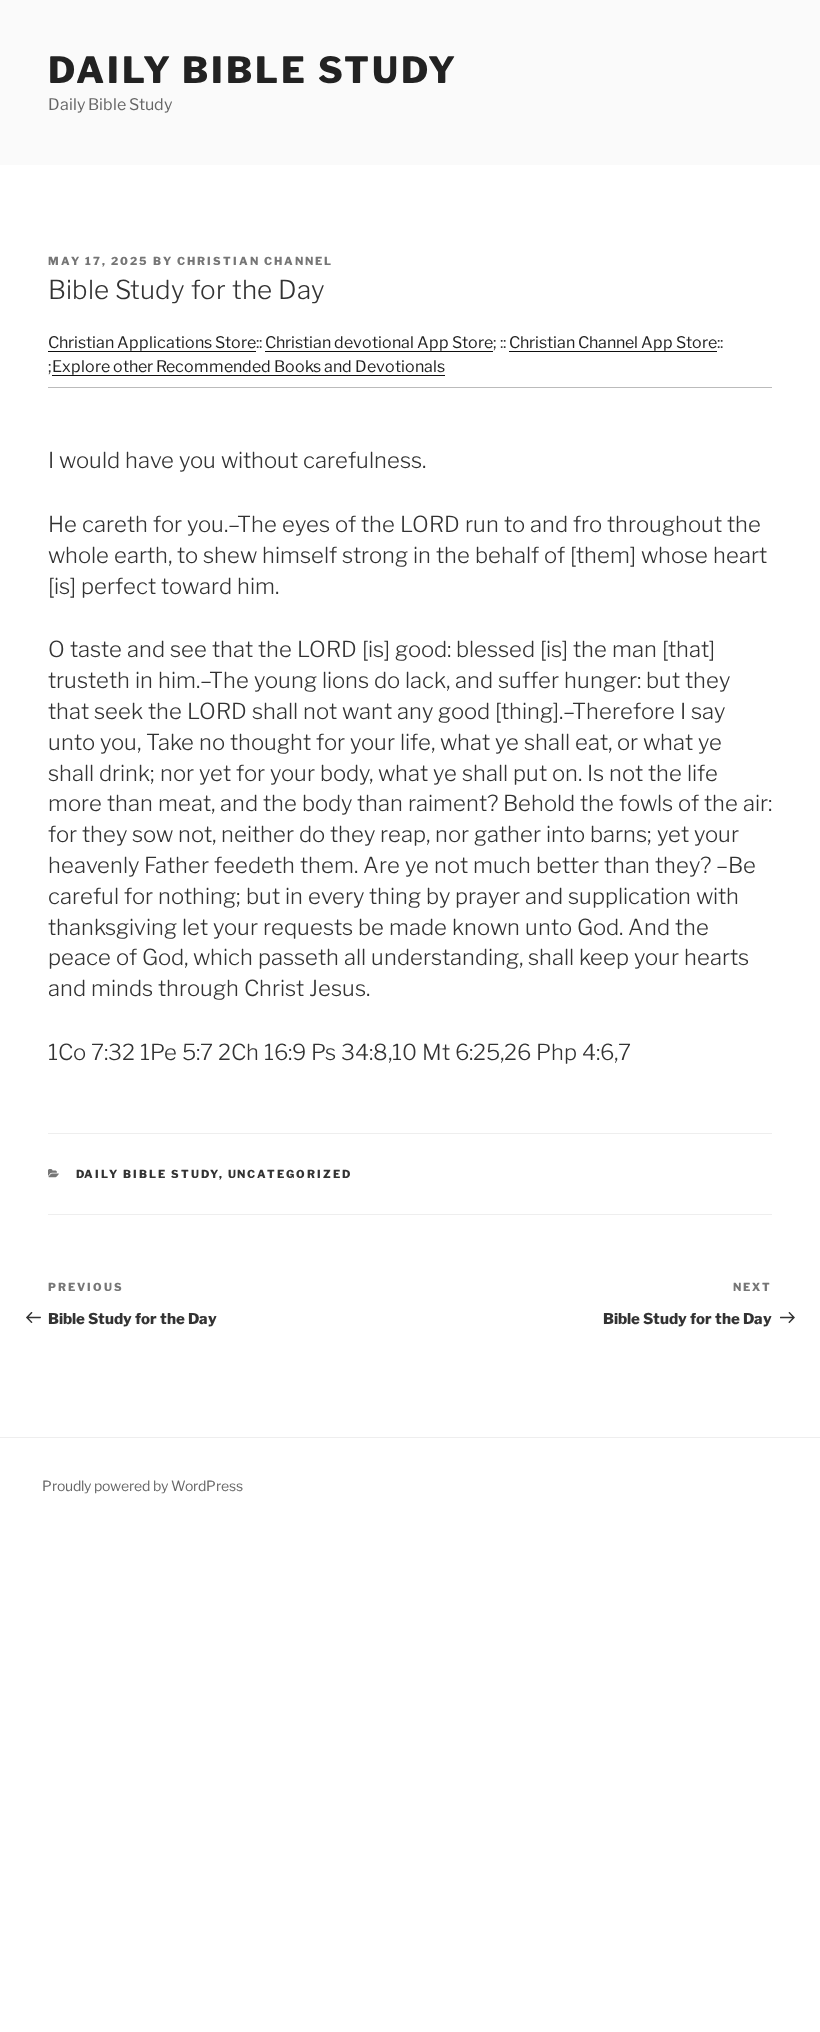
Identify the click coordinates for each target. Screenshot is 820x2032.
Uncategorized (290, 1174)
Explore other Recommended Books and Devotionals (248, 366)
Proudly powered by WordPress (142, 1485)
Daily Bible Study (253, 70)
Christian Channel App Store (613, 342)
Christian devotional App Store (379, 342)
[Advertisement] (410, 1779)
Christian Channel (255, 261)
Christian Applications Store (152, 342)
